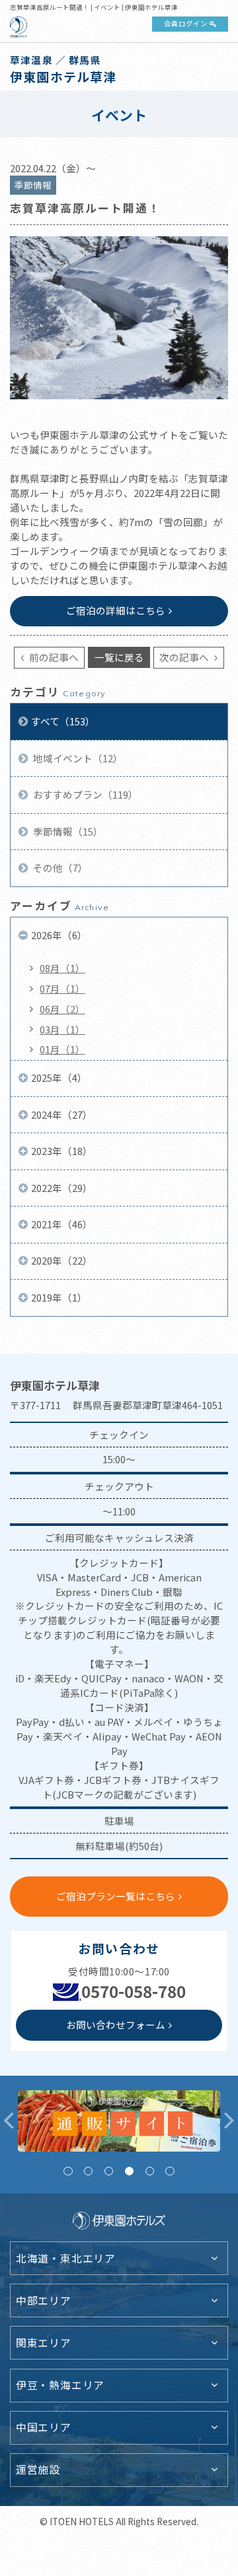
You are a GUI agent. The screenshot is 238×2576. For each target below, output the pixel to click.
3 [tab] (109, 2171)
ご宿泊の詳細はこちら (116, 610)
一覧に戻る (119, 657)
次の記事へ (185, 657)
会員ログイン (186, 23)
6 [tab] (170, 2171)
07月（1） (62, 988)
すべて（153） (63, 721)
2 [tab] (88, 2171)
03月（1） (62, 1029)
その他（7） (59, 868)
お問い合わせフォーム (116, 2025)
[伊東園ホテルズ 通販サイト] (119, 2121)
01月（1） (62, 1049)
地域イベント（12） (77, 758)
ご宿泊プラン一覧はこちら (116, 1896)
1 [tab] (68, 2171)
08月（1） (62, 968)
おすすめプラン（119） (85, 794)
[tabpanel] (119, 2121)
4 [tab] (129, 2171)
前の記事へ (53, 657)
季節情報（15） (67, 831)
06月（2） (62, 1009)
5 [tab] (150, 2171)
